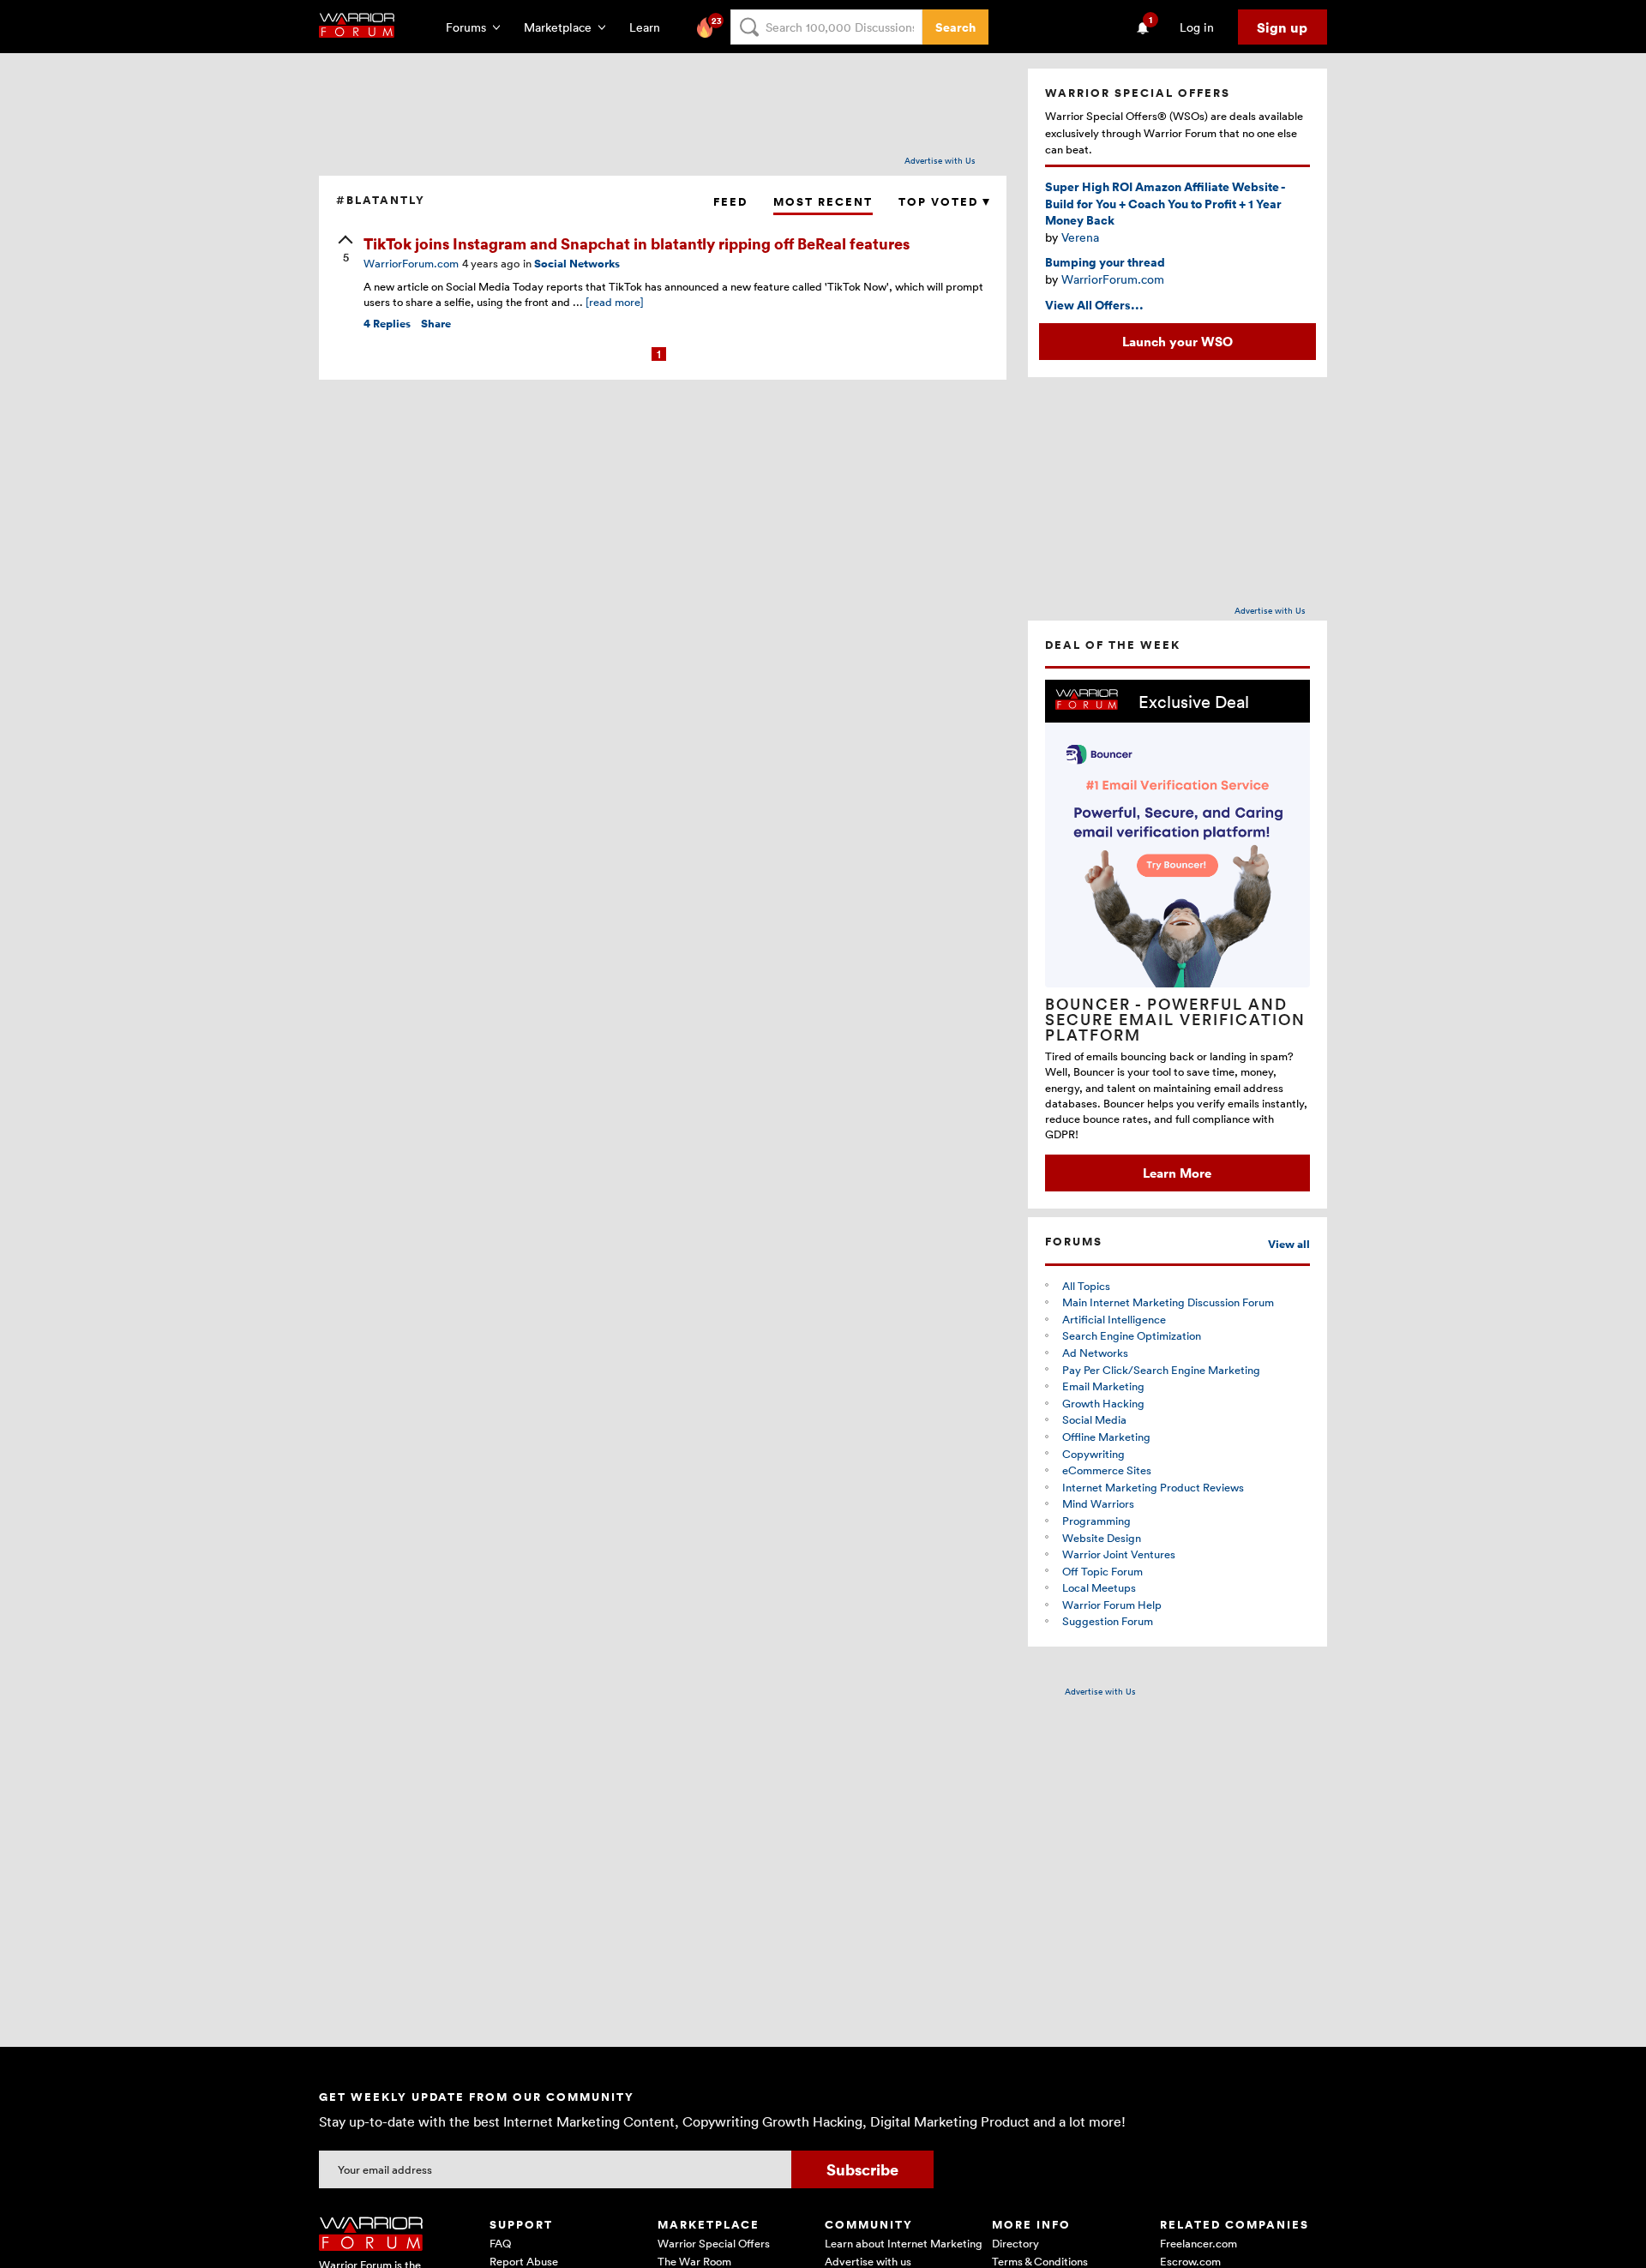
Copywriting (1093, 1454)
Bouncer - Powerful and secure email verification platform (1175, 1019)
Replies (387, 324)
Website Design (1102, 1538)
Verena (1080, 237)
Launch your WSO (1177, 341)
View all (1289, 1244)
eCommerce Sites (1107, 1470)
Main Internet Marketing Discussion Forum (1168, 1302)
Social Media (1094, 1419)
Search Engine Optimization (1132, 1335)
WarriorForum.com (1113, 279)
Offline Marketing (1106, 1437)
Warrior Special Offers (714, 2243)
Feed (730, 202)
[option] (1177, 936)
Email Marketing (1103, 1386)
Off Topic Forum (1102, 1571)
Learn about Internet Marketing (904, 2243)
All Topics (1086, 1286)
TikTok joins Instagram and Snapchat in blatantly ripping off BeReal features (637, 243)
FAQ (500, 2243)
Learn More (1177, 1173)
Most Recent (823, 202)
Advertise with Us (940, 160)
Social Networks (577, 264)
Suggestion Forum (1108, 1621)
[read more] (615, 302)
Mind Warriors (1098, 1503)
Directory (1015, 2243)
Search (955, 27)
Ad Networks (1095, 1353)
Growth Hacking (1103, 1403)
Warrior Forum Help (1112, 1605)
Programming (1096, 1521)
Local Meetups (1099, 1587)
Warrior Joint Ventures (1119, 1554)
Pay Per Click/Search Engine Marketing (1161, 1370)
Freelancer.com (1198, 2243)
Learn (650, 27)
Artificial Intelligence (1114, 1319)
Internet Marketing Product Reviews (1153, 1487)
